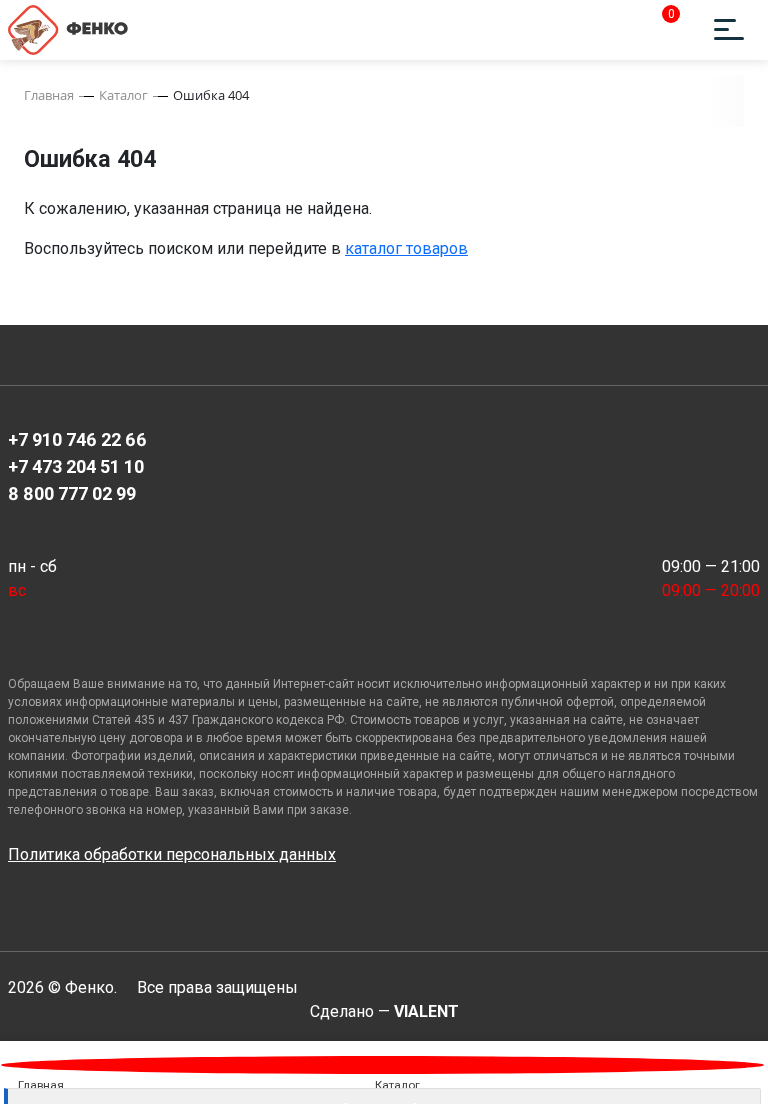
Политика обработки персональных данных (172, 854)
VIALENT (426, 1011)
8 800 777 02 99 (72, 493)
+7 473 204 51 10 (76, 466)
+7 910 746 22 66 (77, 439)
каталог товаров (406, 248)
